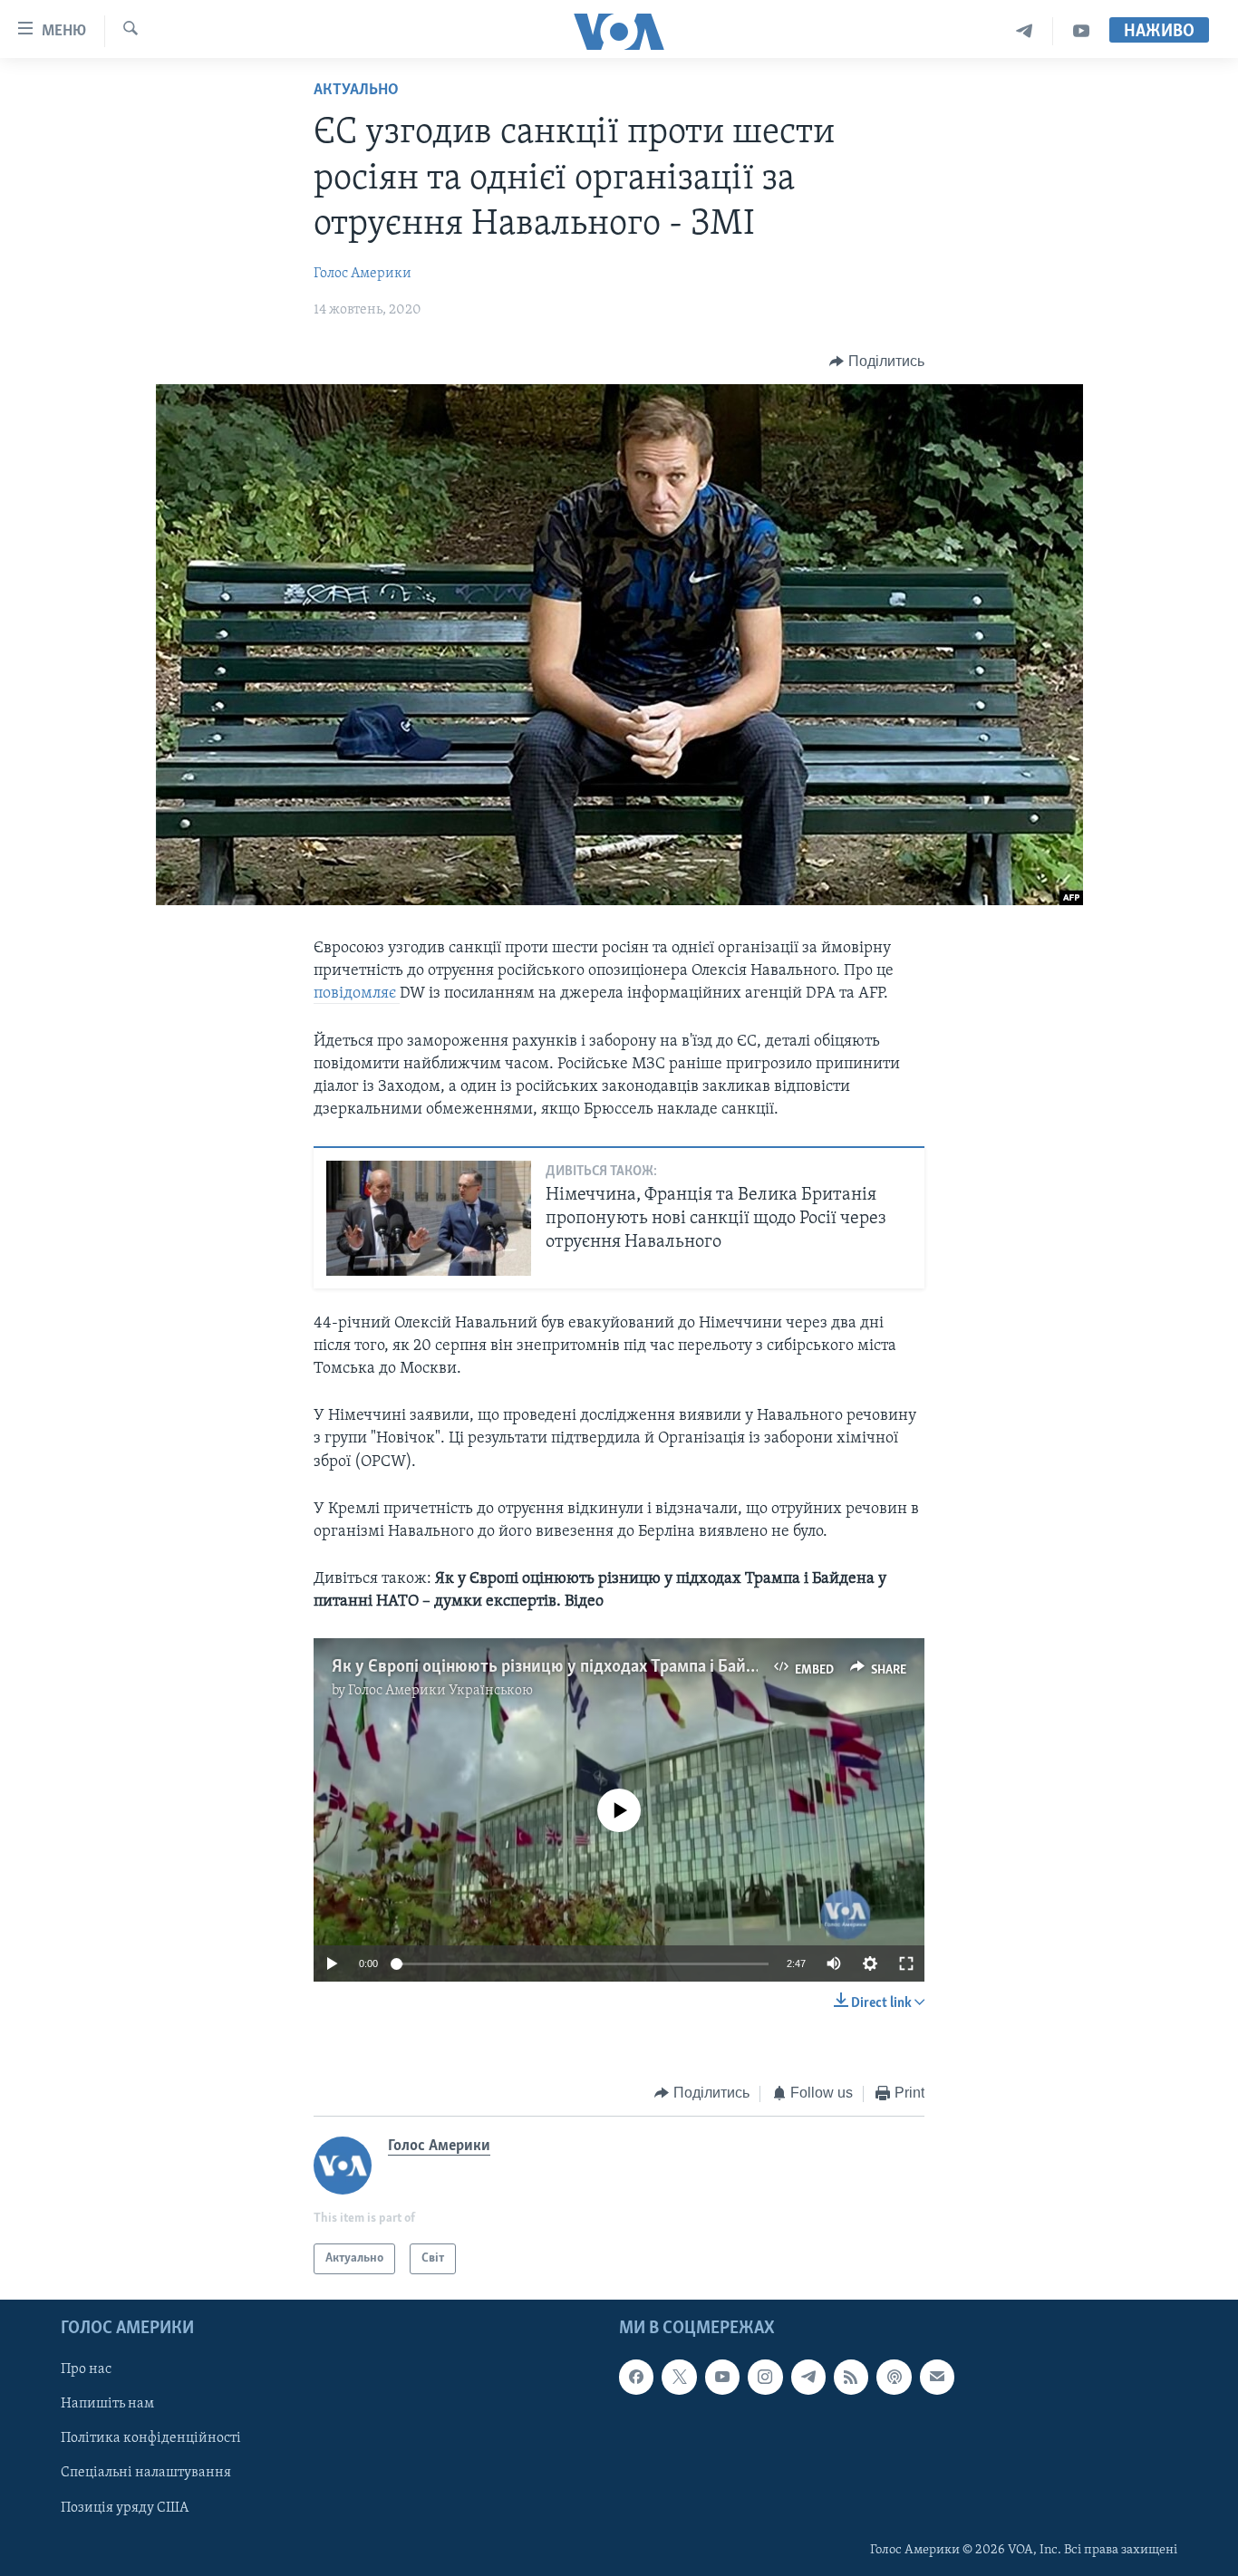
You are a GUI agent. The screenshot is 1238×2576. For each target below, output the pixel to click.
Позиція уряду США (125, 2508)
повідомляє (357, 994)
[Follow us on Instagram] (765, 2377)
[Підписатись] (937, 2377)
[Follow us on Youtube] (722, 2377)
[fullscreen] (906, 1963)
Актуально (356, 91)
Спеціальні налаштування (146, 2474)
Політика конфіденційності (151, 2438)
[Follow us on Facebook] (636, 2377)
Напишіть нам (107, 2404)
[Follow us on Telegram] (808, 2377)
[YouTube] (1081, 31)
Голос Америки (363, 274)
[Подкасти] (894, 2377)
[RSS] (851, 2377)
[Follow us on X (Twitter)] (679, 2377)
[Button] (877, 362)
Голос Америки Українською (440, 1691)
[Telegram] (1025, 31)
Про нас (86, 2369)
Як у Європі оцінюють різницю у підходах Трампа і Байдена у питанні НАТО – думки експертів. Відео (712, 1667)
